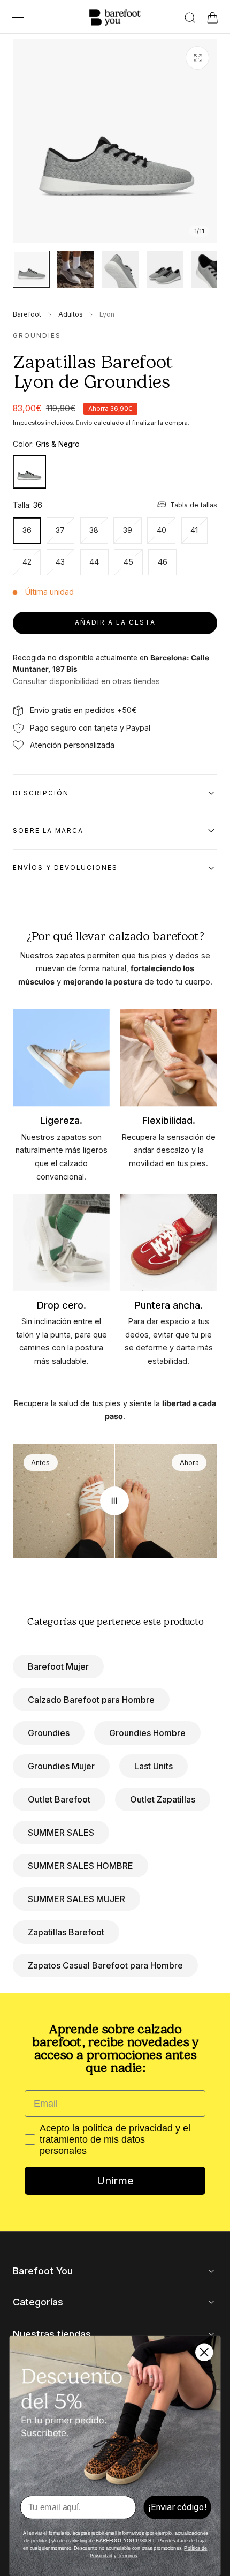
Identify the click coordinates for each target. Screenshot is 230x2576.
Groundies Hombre (147, 1733)
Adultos (71, 314)
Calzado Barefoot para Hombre (91, 1700)
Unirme (115, 2181)
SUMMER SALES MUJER (76, 1899)
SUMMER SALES (61, 1833)
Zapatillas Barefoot (66, 1932)
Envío (84, 423)
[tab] (31, 269)
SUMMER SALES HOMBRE (80, 1866)
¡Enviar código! (177, 2507)
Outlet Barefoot (59, 1799)
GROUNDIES (37, 336)
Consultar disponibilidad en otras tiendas (86, 681)
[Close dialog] (204, 2352)
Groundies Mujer (61, 1766)
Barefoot (27, 314)
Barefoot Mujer (58, 1666)
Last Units (154, 1766)
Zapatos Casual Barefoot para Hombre (105, 1965)
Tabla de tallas (194, 505)
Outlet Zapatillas (163, 1799)
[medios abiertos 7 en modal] (197, 58)
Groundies (49, 1733)
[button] (17, 17)
